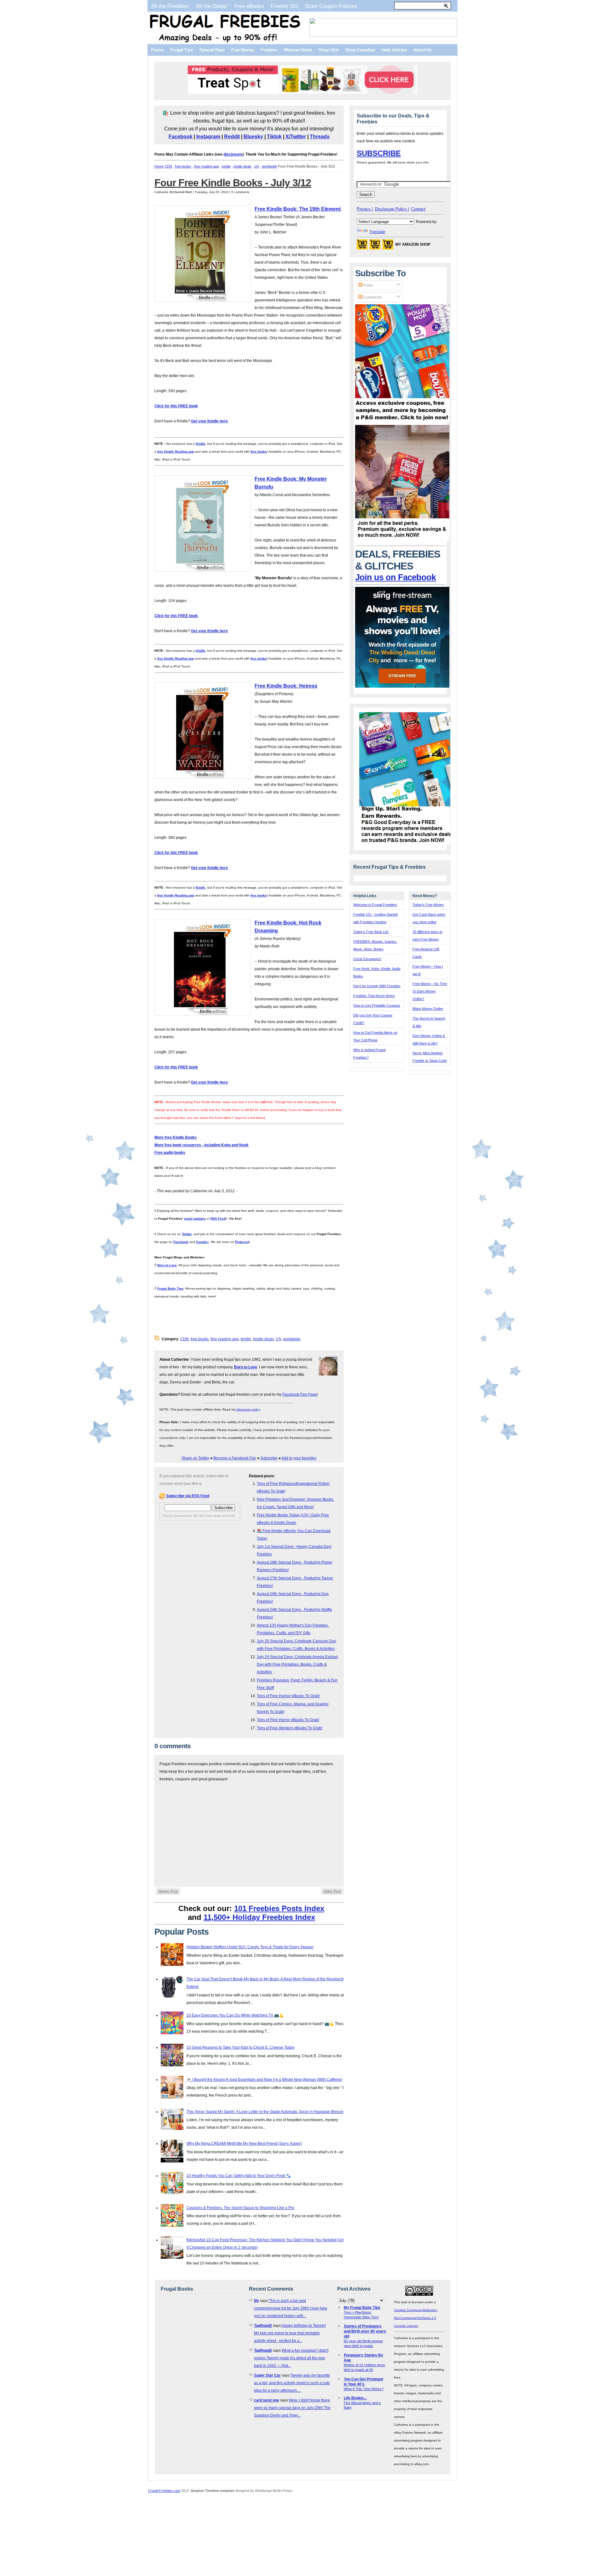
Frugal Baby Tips (170, 1288)
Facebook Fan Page (300, 1394)
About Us (422, 50)
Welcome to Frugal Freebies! (375, 905)
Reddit (232, 137)
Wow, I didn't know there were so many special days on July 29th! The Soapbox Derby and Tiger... (292, 2408)
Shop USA (329, 50)
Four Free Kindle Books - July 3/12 (233, 183)
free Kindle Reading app (176, 452)
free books (183, 166)
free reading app (207, 166)
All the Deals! (212, 6)
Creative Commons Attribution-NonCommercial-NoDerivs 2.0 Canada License (416, 2318)
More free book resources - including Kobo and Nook (202, 1145)
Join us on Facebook (395, 577)
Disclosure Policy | (392, 209)
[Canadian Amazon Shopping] (375, 246)
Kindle (201, 444)
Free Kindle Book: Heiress (286, 686)
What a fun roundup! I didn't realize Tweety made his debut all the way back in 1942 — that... (291, 2358)
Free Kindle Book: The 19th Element (298, 209)
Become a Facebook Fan (235, 1458)
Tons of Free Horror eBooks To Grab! (288, 1720)
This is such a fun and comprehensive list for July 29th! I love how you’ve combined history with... (291, 2308)
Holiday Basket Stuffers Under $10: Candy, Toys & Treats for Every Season (250, 1947)
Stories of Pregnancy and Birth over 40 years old (365, 2331)
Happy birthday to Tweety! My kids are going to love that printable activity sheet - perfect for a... (290, 2333)
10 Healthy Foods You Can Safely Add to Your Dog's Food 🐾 (239, 2176)
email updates (195, 1219)
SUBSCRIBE (379, 153)
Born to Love (167, 1265)
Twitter (187, 1234)
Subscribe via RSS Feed (188, 1496)
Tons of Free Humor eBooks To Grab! (288, 1696)
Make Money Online (428, 1009)
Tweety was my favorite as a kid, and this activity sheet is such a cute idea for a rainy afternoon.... (292, 2383)
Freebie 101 (285, 6)
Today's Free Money (428, 905)
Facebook (181, 137)
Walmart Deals (298, 50)
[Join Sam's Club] (402, 540)
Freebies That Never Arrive (374, 996)
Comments (372, 297)
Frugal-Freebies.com (164, 2491)
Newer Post (168, 1891)
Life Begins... (355, 2398)
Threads (320, 137)
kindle (226, 166)
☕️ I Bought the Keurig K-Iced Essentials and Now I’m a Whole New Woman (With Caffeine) (265, 2080)
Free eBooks (249, 6)
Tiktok (274, 137)
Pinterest (242, 1242)
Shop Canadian (360, 50)
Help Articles (394, 50)
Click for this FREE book (176, 406)
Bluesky (253, 137)
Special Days (212, 50)
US (257, 166)
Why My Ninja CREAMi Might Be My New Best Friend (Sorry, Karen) (244, 2144)
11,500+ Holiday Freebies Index (259, 1917)
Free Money (243, 50)
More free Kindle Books (176, 1137)
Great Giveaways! (367, 959)
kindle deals (242, 166)
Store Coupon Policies (331, 6)
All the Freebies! (170, 6)
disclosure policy (248, 1409)
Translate (377, 232)
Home (159, 166)
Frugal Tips (182, 50)
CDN (168, 166)
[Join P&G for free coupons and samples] (402, 421)
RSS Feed (218, 1219)
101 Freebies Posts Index (279, 1908)
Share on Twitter (195, 1458)
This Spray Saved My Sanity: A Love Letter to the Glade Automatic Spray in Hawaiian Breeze (265, 2112)
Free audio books (170, 1153)
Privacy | (365, 209)
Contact (418, 209)
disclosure (233, 154)
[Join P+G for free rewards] (407, 844)
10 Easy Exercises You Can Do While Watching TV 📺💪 (235, 2015)
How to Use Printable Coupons (377, 1005)
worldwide (269, 166)
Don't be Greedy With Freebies (377, 986)
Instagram (208, 137)
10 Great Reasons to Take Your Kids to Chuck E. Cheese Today (241, 2047)
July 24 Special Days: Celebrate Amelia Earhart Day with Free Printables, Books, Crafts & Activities (297, 1664)
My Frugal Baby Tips (362, 2308)
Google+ (202, 1242)
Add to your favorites (299, 1458)
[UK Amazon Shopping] (388, 246)
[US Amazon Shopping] (362, 246)
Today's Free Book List (371, 932)
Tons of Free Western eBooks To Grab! (290, 1728)
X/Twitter (296, 137)
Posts (368, 285)
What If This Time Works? (364, 2389)
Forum (157, 50)
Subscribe (269, 1458)
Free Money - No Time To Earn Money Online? (430, 991)
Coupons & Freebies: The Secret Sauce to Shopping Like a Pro (240, 2208)
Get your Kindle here (209, 421)
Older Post (332, 1891)
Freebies (269, 50)
